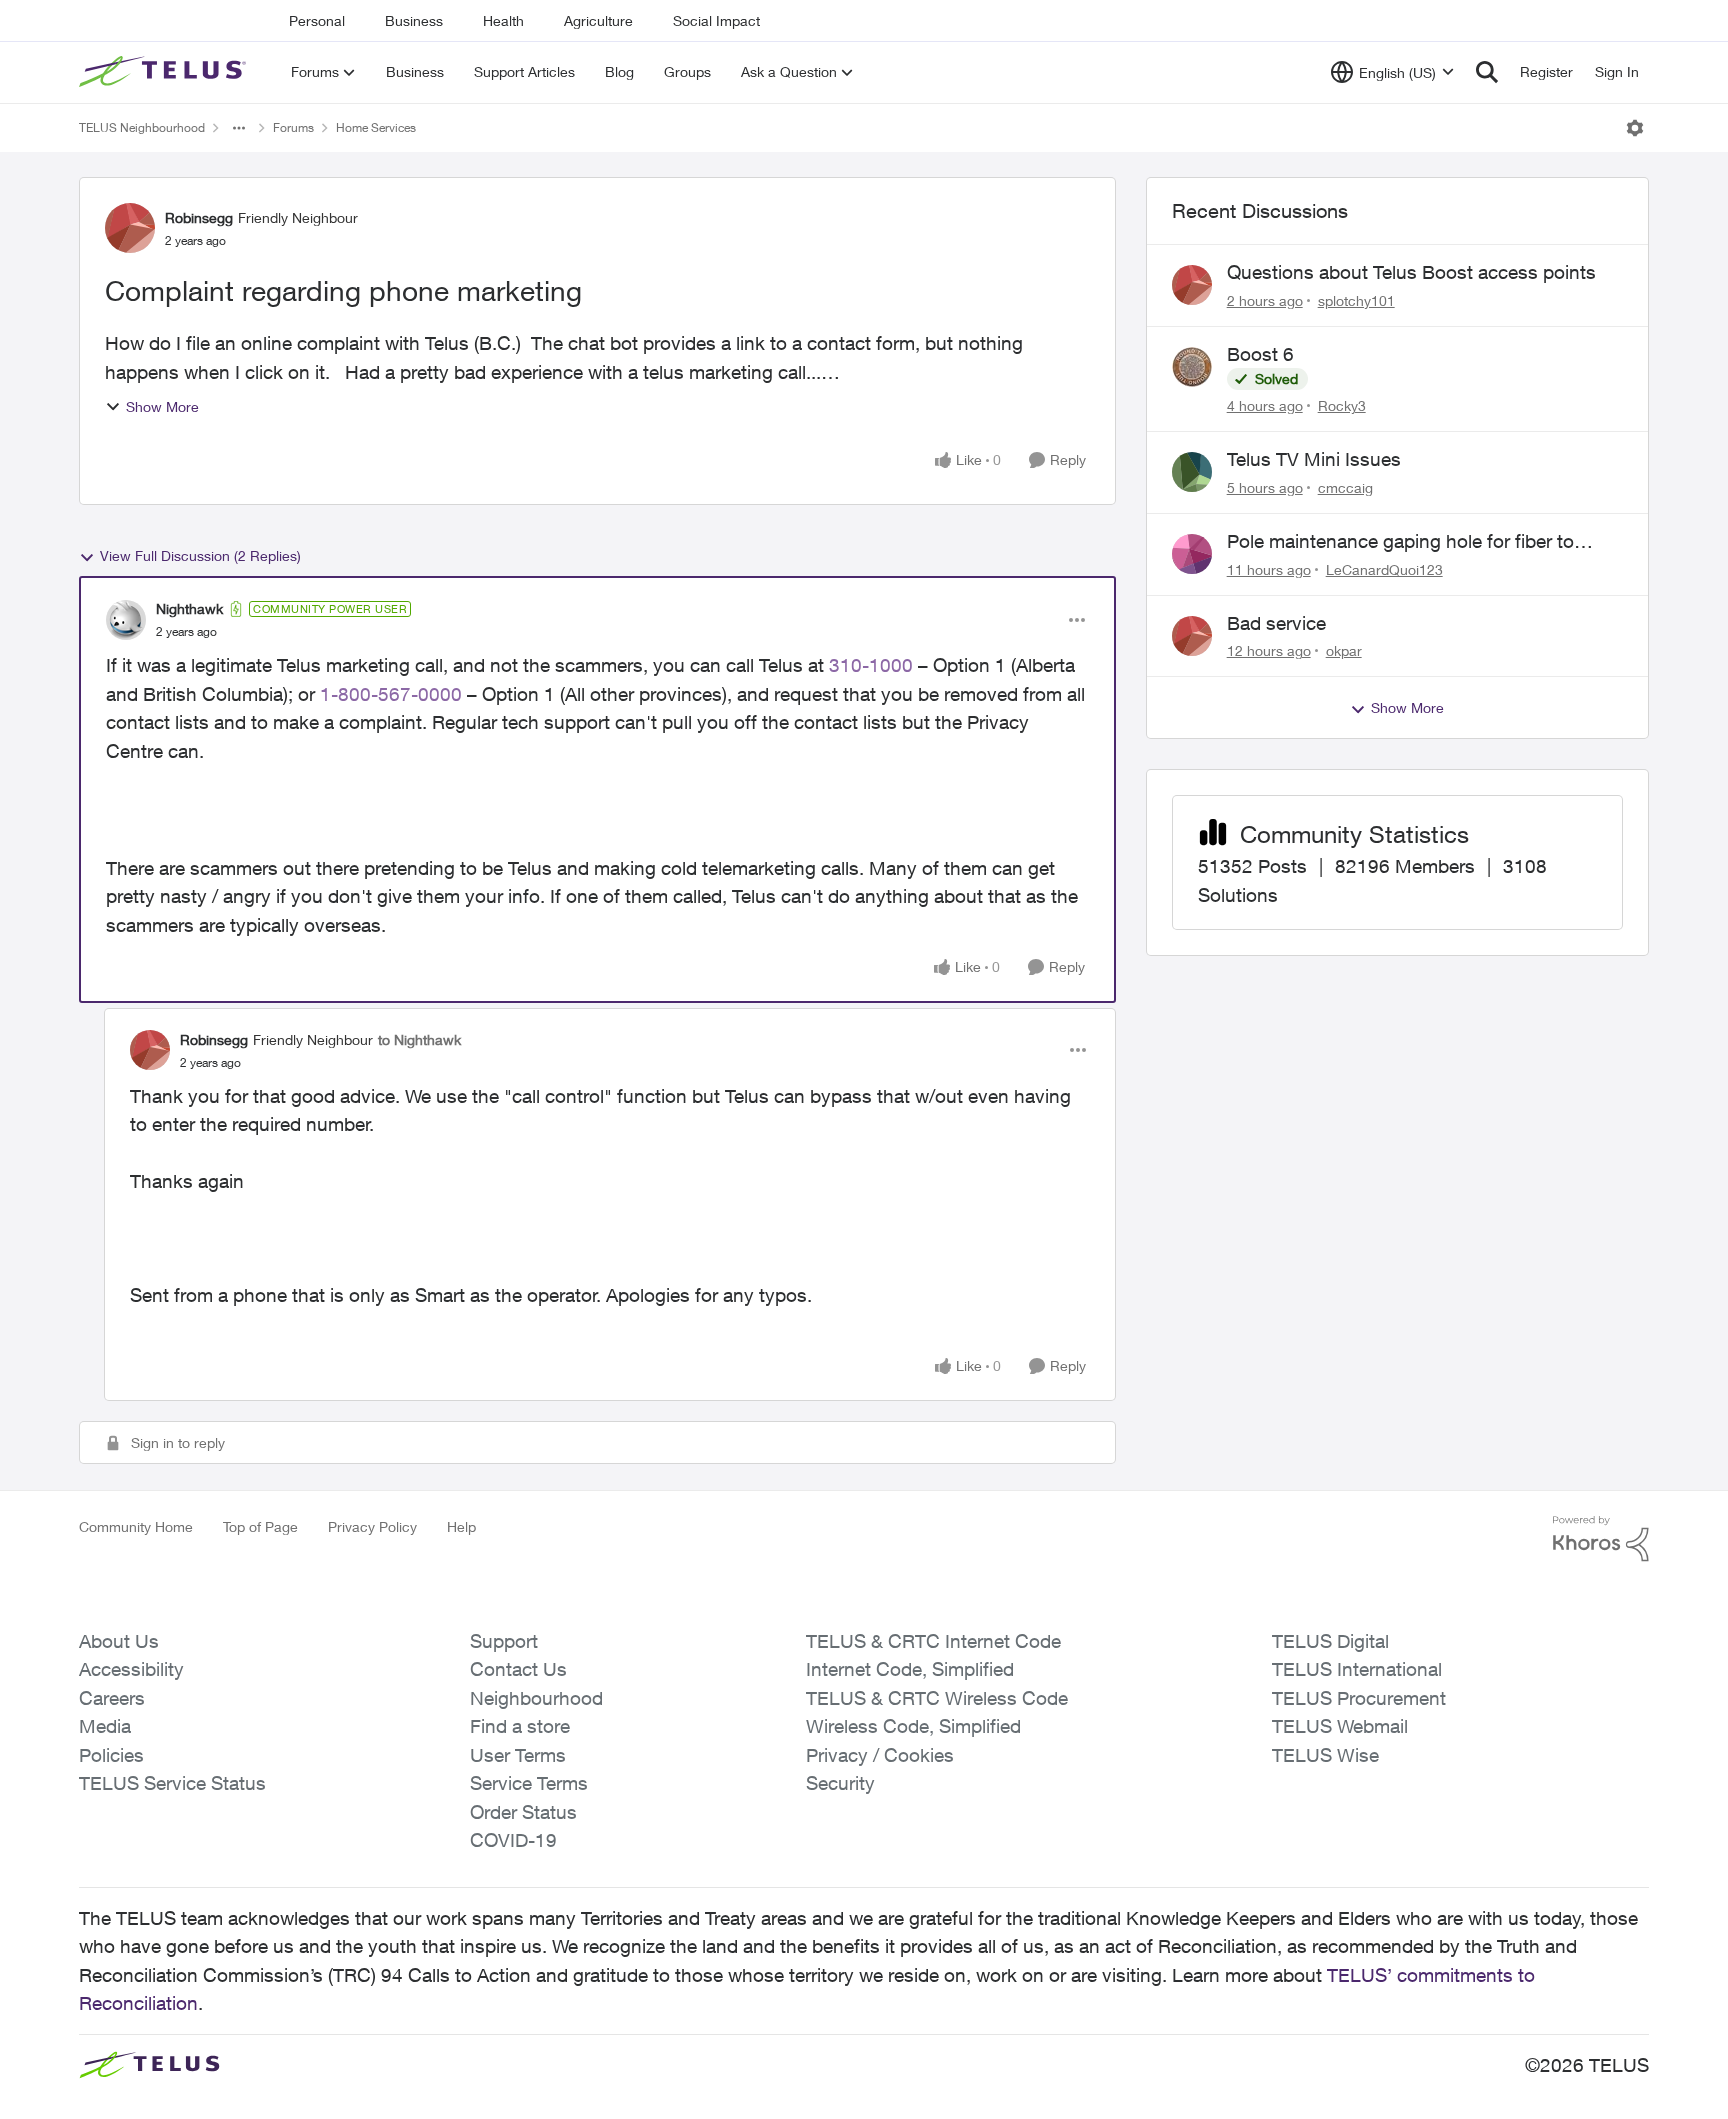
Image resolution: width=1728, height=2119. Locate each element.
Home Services (376, 127)
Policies (111, 1755)
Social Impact (716, 20)
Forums (293, 127)
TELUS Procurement (1359, 1698)
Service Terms (529, 1783)
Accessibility (131, 1669)
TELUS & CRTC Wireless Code (937, 1698)
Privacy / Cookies (880, 1755)
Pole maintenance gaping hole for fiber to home (1400, 542)
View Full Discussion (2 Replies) (200, 555)
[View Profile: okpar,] (1192, 636)
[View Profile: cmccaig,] (1192, 472)
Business (414, 20)
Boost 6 (1260, 354)
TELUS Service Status (172, 1783)
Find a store (520, 1726)
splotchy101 (1356, 300)
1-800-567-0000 (388, 694)
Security (840, 1783)
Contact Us (518, 1669)
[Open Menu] (1635, 128)
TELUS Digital (1330, 1641)
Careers (112, 1698)
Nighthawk (189, 608)
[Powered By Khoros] (1601, 1539)
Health (503, 20)
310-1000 (871, 665)
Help (461, 1526)
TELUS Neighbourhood (142, 127)
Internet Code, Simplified (910, 1669)
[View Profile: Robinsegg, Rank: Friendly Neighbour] (130, 228)
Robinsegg (199, 217)
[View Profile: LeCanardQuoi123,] (1192, 554)
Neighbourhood (536, 1698)
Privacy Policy (372, 1526)
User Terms (518, 1755)
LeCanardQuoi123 (1384, 569)
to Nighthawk (419, 1039)
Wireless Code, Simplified (913, 1726)
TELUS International (1357, 1669)
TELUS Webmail (1340, 1726)
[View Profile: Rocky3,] (1192, 367)
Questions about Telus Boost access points (1411, 272)
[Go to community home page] (165, 72)
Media (105, 1726)
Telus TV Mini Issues (1314, 459)
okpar (1344, 650)
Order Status (523, 1812)
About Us (119, 1641)
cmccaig (1345, 487)
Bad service (1276, 623)
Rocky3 (1342, 405)
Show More (162, 406)
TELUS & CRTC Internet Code (933, 1641)
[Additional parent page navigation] (239, 128)
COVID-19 (513, 1840)
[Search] (1487, 72)
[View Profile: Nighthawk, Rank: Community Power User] (126, 620)
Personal (317, 20)
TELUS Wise (1325, 1755)
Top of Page (260, 1526)
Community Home (136, 1526)
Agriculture (598, 20)
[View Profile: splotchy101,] (1192, 285)
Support (504, 1641)
